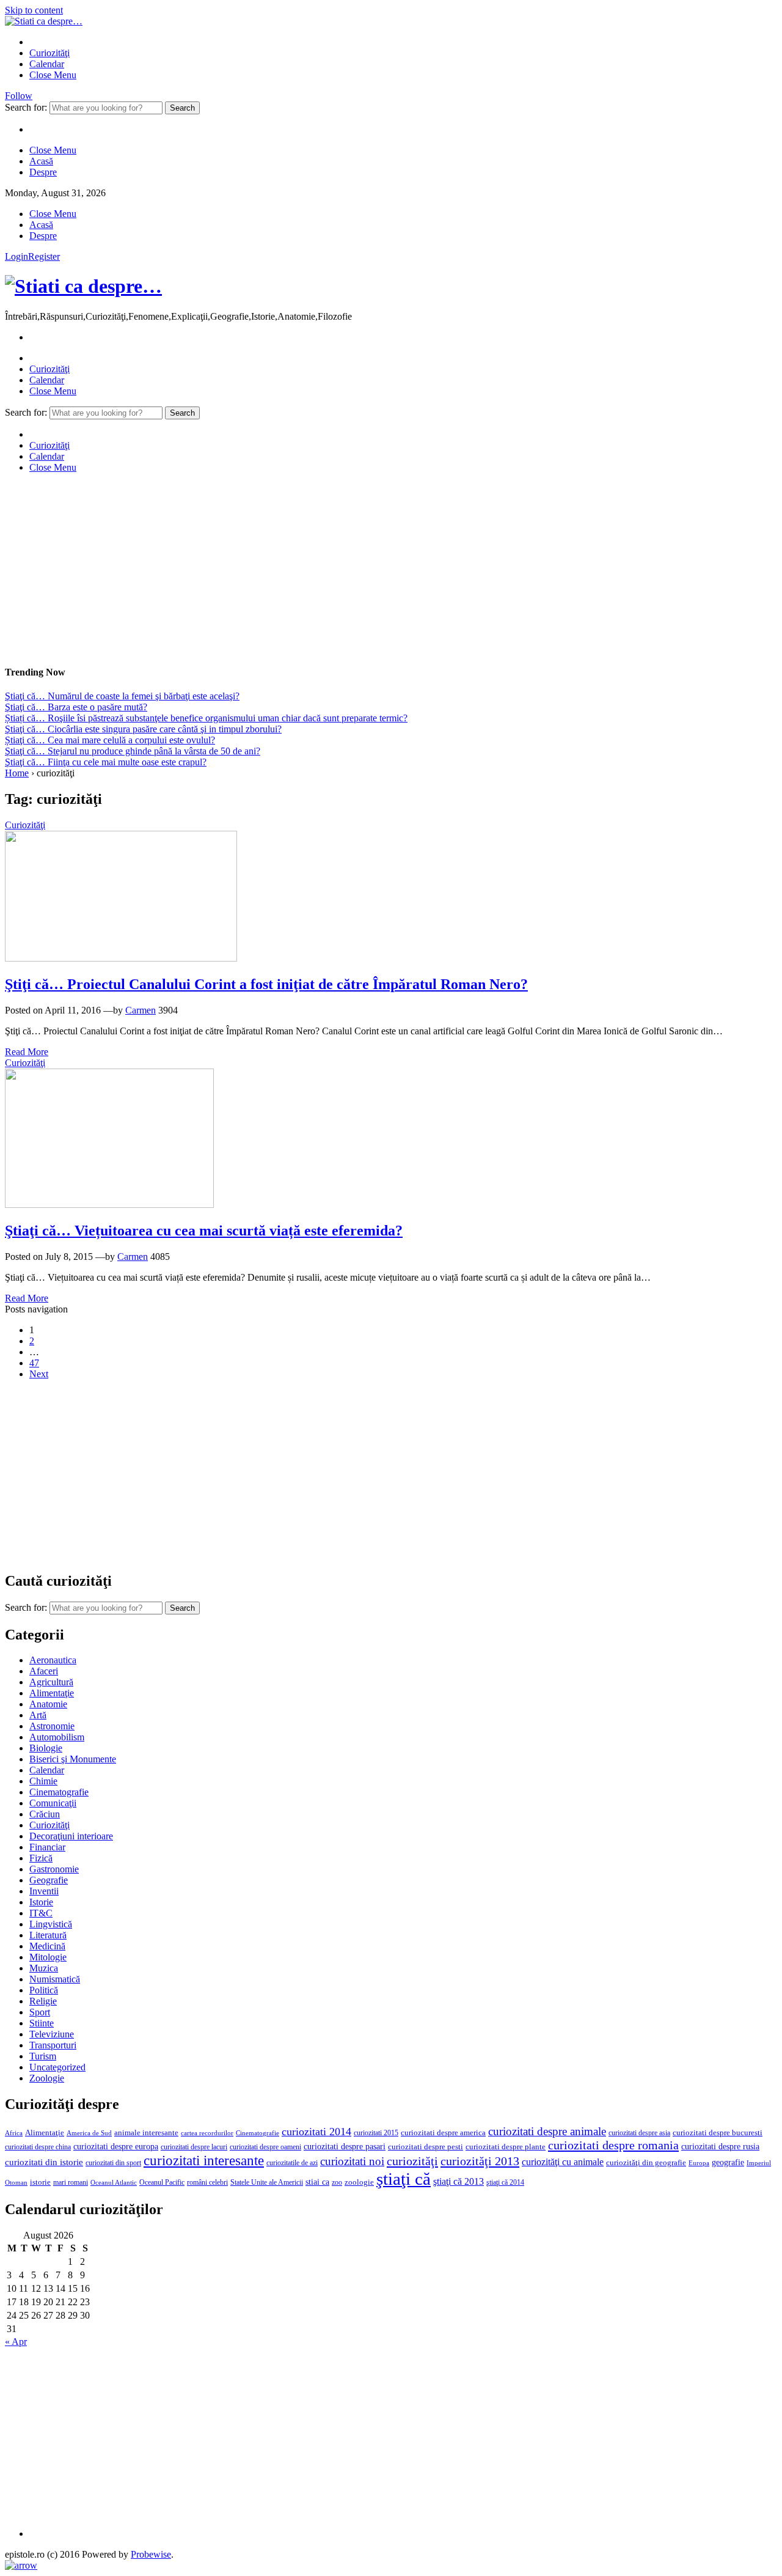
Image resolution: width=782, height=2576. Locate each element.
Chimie (43, 1781)
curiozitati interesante (204, 2160)
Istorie (41, 1902)
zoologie (359, 2182)
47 (34, 1363)
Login (16, 256)
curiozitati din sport (113, 2163)
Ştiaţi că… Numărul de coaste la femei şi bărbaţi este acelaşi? (122, 696)
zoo (337, 2182)
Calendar (47, 64)
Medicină (47, 1946)
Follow (19, 96)
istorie (40, 2182)
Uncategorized (57, 2067)
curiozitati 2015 (376, 2133)
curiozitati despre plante (506, 2147)
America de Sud (89, 2133)
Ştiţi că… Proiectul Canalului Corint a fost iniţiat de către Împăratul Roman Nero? (266, 984)
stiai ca (317, 2182)
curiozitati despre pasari (345, 2146)
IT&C (41, 1913)
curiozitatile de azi (292, 2163)
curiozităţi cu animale (563, 2162)
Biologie (46, 1748)
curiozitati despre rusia (720, 2147)
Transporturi (53, 2045)
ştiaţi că (404, 2179)
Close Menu (53, 75)
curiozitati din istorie (44, 2162)
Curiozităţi (49, 53)
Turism (43, 2056)
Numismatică (55, 1979)
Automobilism (57, 1737)
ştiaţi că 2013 (459, 2181)
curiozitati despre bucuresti (718, 2133)
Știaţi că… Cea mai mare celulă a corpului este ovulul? (110, 740)
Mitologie (48, 1957)
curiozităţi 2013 (480, 2161)
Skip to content (34, 10)
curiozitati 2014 (316, 2132)
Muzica (44, 1968)
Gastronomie (54, 1869)
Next (39, 1374)
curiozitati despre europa (116, 2147)
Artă (38, 1715)
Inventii (44, 1891)
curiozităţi (412, 2161)
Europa (699, 2163)
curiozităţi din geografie (646, 2163)
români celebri (207, 2182)
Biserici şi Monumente (73, 1759)
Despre (43, 172)
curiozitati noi (352, 2161)
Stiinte (42, 2023)
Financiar (47, 1847)
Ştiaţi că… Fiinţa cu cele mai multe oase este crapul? (106, 762)
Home (17, 773)
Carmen (141, 1010)
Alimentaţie (52, 1693)
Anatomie (48, 1704)
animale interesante (146, 2133)
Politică (44, 1990)
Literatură (48, 1935)
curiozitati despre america (443, 2133)
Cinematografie (59, 1792)
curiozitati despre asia (639, 2133)
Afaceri (44, 1671)
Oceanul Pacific (162, 2182)
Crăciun (45, 1814)
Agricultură (51, 1682)
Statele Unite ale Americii (267, 2182)
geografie (728, 2162)
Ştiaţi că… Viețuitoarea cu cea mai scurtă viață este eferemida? (204, 1231)
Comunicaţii (53, 1803)
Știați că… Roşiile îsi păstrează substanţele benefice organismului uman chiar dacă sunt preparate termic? (206, 718)
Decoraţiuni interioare (71, 1836)
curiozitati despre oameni (265, 2147)
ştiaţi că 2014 (505, 2182)
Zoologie (47, 2078)
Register (44, 256)
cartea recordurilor (207, 2133)
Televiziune (52, 2034)
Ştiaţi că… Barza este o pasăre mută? (76, 707)
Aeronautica (53, 1660)
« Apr (16, 2342)
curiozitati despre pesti (426, 2147)
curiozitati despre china (38, 2147)
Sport (40, 2012)
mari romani (71, 2182)
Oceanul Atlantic (114, 2183)
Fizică (41, 1858)
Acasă (41, 161)
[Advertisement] (371, 569)
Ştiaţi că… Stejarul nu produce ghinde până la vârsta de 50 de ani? (133, 751)
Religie (43, 2001)
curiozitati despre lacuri (194, 2147)
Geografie (49, 1880)
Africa (14, 2133)
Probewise (151, 2554)
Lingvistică (51, 1924)
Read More (27, 1052)
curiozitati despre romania (613, 2145)
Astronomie (52, 1726)
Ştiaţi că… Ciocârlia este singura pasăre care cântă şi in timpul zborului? (143, 729)
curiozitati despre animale (547, 2131)
